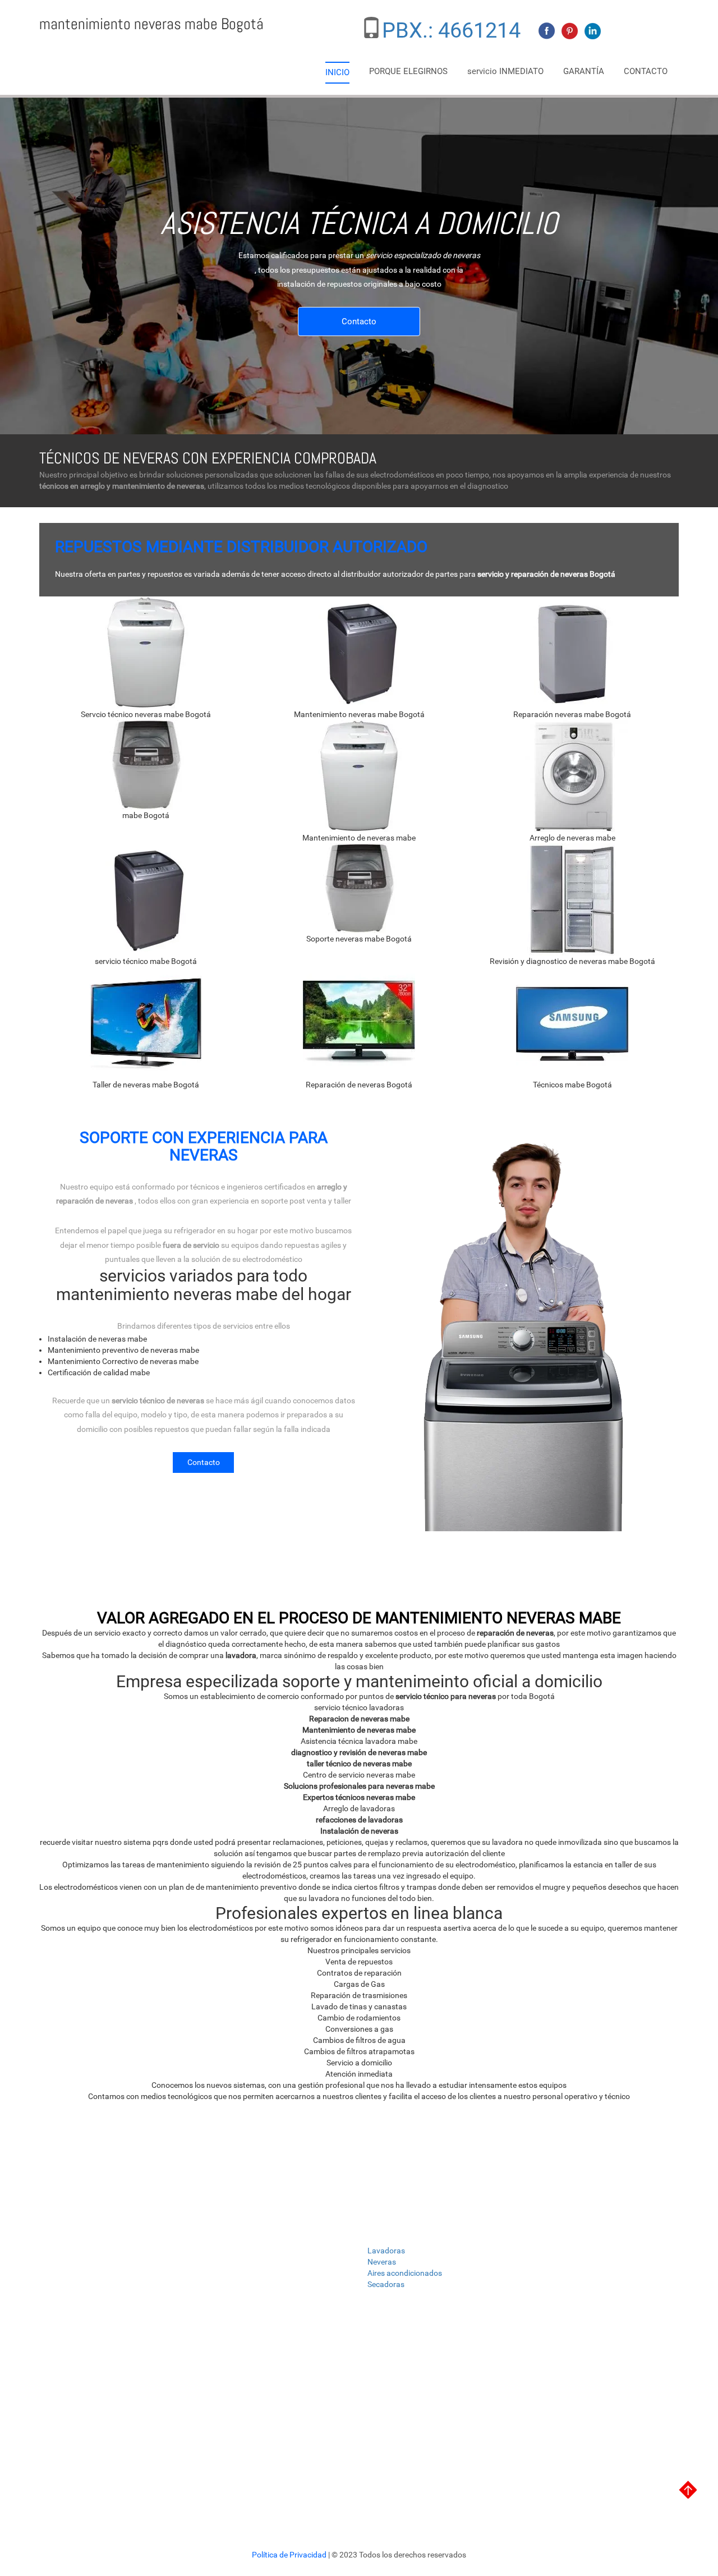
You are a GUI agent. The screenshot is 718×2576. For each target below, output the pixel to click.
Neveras (382, 2262)
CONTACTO (646, 71)
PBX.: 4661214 (451, 30)
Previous (27, 235)
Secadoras (386, 2284)
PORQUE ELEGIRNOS (408, 71)
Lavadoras (386, 2251)
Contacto (359, 322)
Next (48, 235)
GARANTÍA (584, 71)
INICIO (337, 72)
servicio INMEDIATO (505, 71)
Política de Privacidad (290, 2555)
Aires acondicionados (405, 2273)
